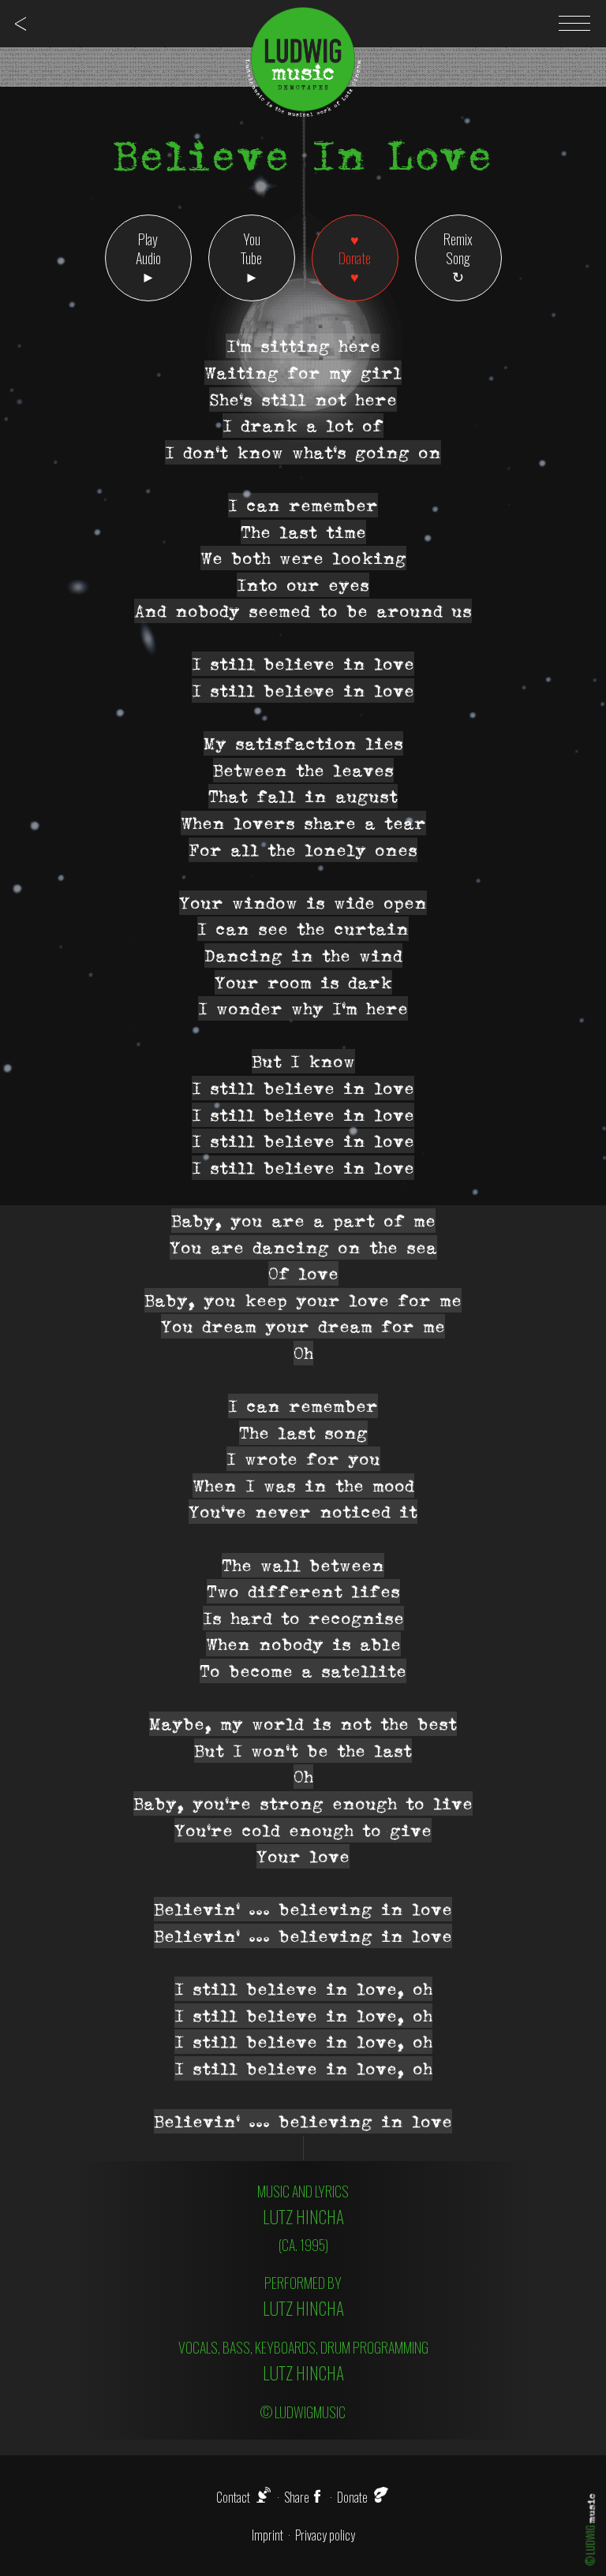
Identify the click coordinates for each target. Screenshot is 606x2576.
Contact (233, 2497)
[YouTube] (252, 258)
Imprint (267, 2535)
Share (297, 2497)
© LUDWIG (591, 2529)
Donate (352, 2497)
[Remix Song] (458, 258)
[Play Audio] (148, 258)
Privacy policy (325, 2535)
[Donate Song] (355, 258)
